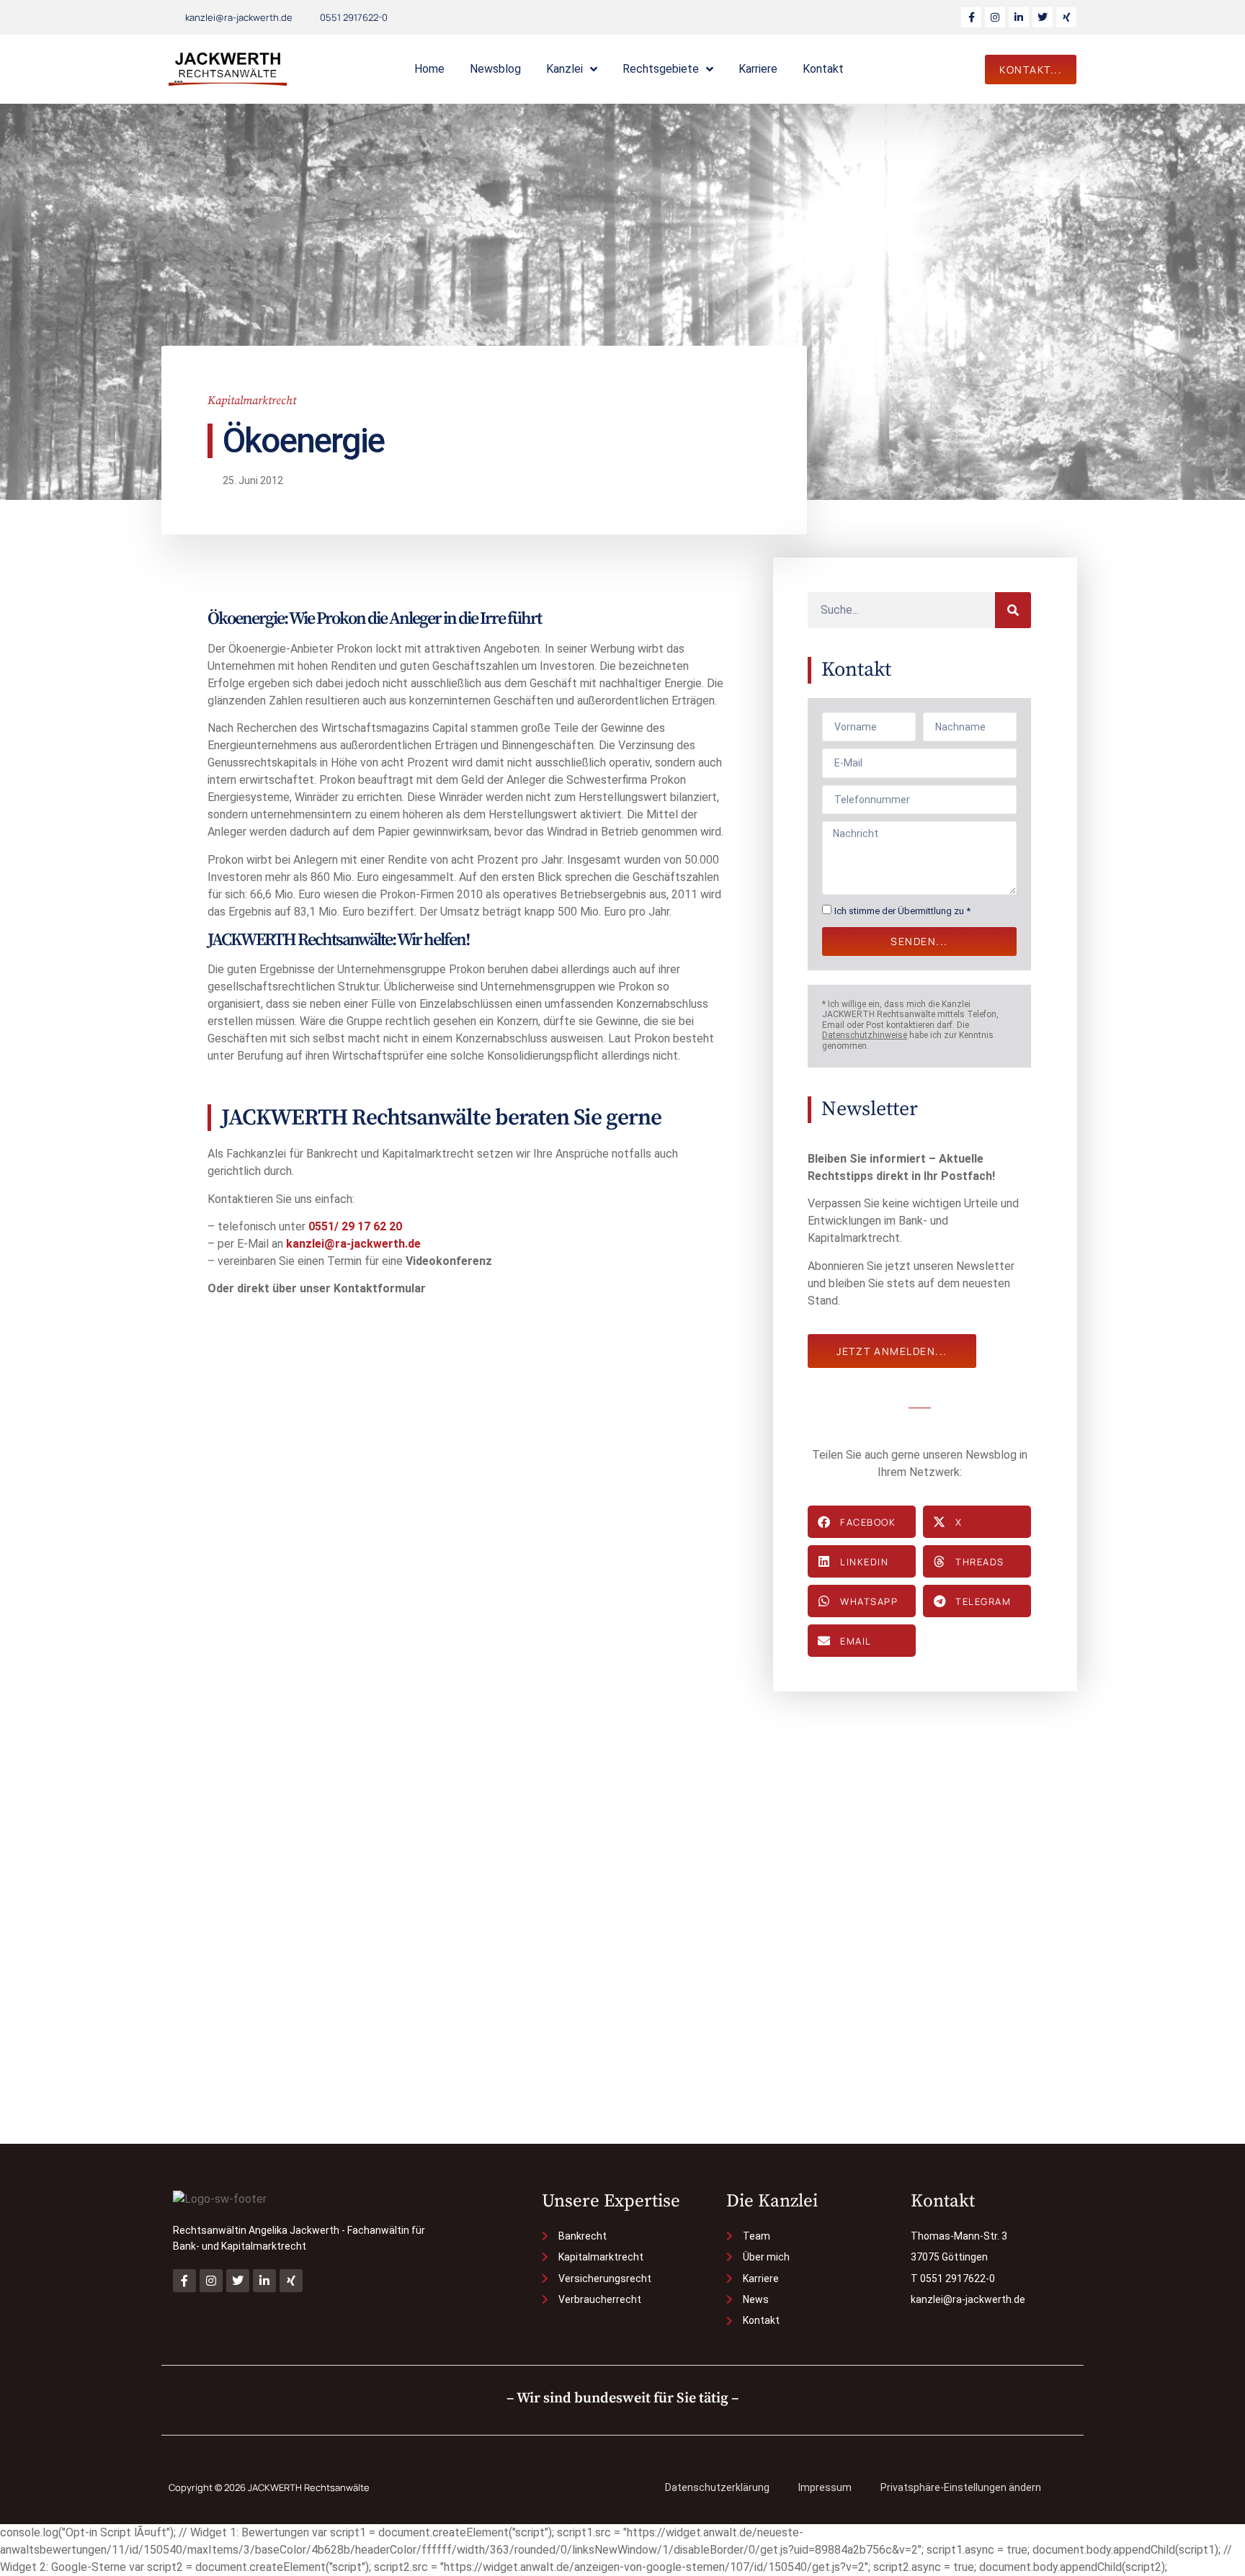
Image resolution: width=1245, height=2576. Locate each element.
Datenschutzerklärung (717, 2487)
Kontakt (823, 69)
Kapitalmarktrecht (252, 401)
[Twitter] (1043, 17)
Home (429, 69)
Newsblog (495, 69)
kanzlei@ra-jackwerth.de (353, 1244)
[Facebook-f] (971, 17)
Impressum (825, 2487)
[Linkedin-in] (1019, 17)
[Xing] (1066, 17)
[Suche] (1013, 610)
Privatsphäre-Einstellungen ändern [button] (961, 2487)
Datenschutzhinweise (865, 1035)
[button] (862, 1522)
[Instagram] (995, 17)
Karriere (758, 69)
